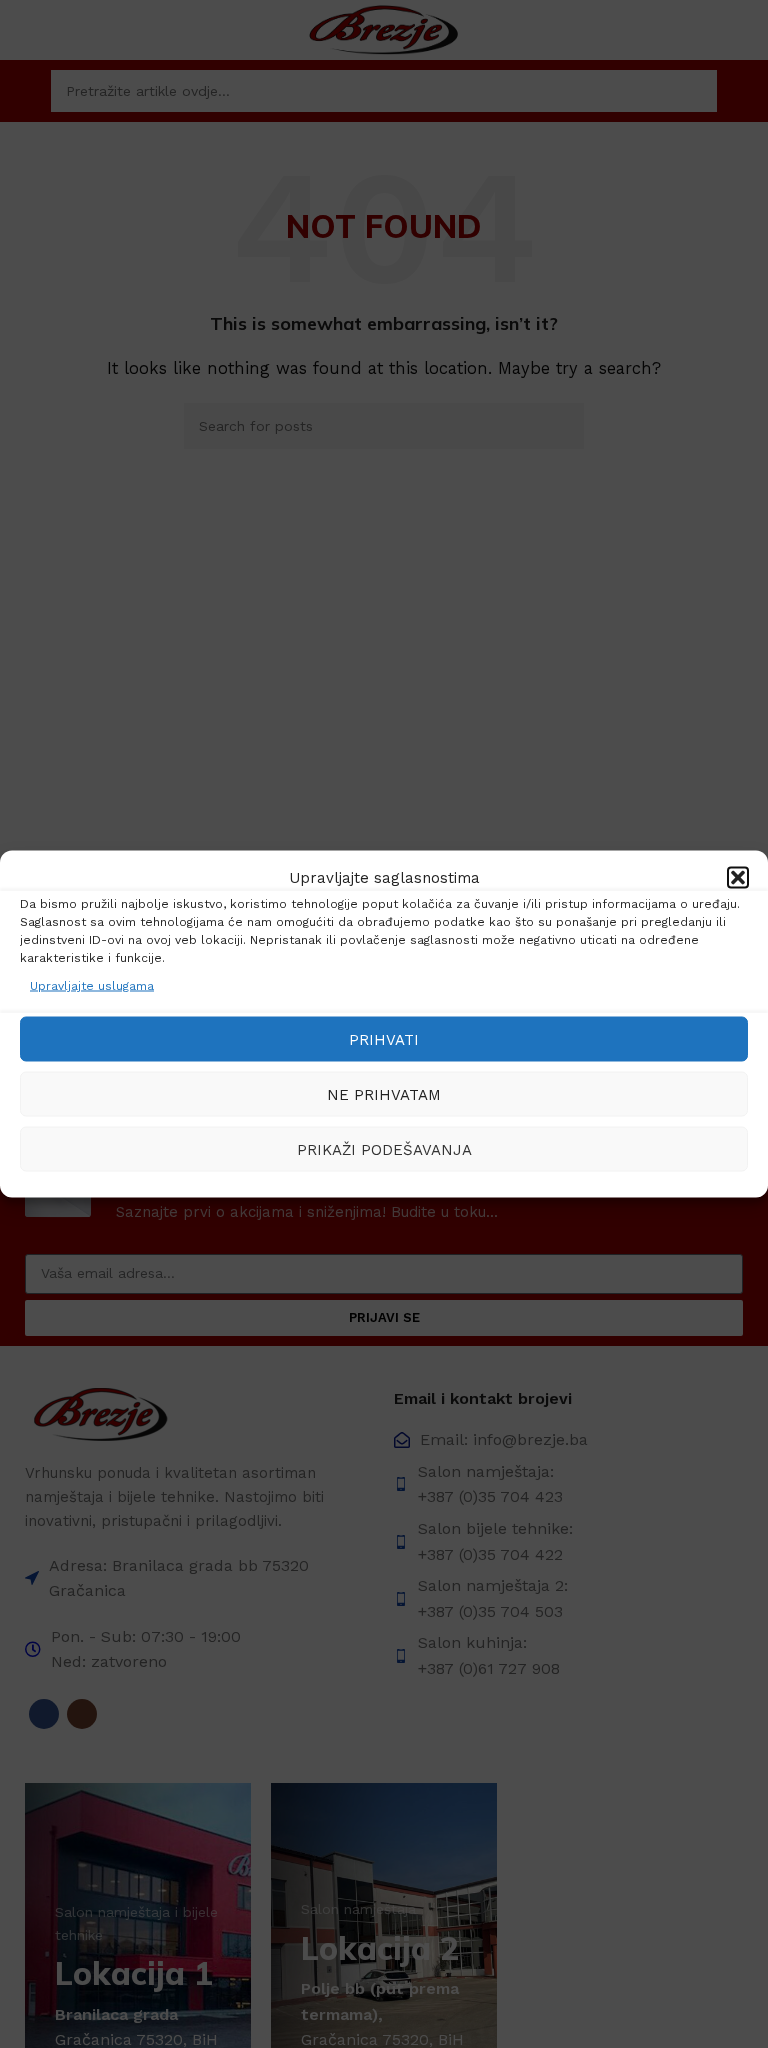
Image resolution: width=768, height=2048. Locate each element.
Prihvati (384, 1039)
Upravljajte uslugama (92, 986)
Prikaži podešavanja (384, 1149)
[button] (738, 878)
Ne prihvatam (384, 1094)
